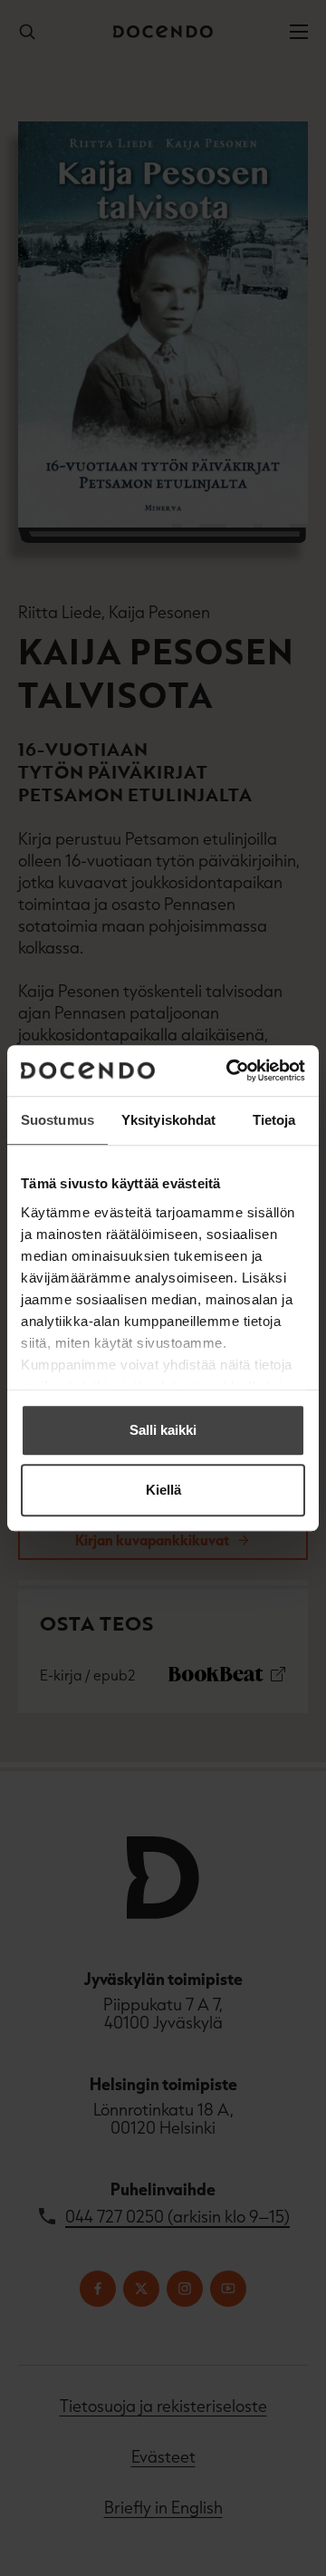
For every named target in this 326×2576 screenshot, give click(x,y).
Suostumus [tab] (58, 1120)
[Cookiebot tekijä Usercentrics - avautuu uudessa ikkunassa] (230, 1070)
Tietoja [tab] (274, 1120)
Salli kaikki (163, 1430)
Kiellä (163, 1490)
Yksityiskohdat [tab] (168, 1120)
